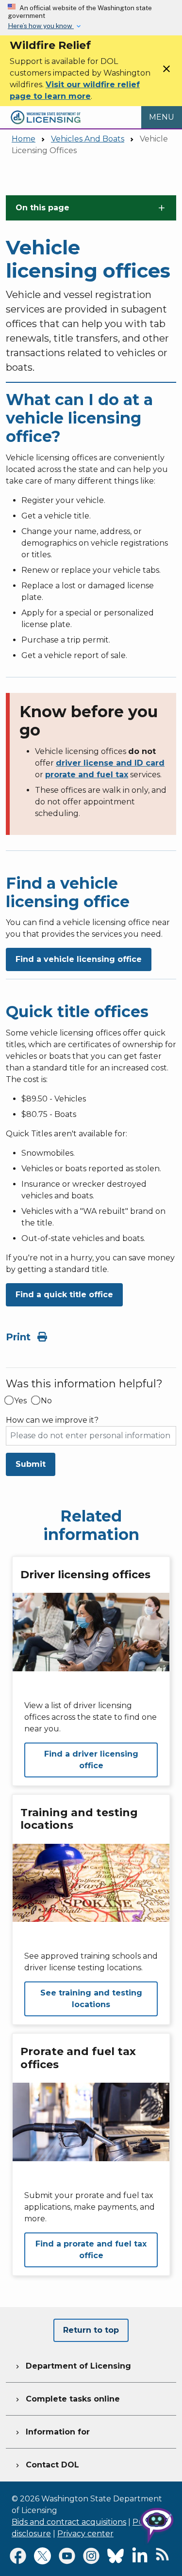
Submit (31, 1464)
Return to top (91, 2330)
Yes (20, 1401)
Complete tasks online (67, 2399)
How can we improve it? (52, 1420)
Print (20, 1337)
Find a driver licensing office (91, 1760)
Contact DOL (46, 2465)
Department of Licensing (72, 2366)
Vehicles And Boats (88, 139)
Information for (52, 2432)
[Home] (46, 112)
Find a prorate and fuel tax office (91, 2250)
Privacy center (85, 2534)
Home (24, 139)
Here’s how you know (41, 26)
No (46, 1401)
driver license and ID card (110, 763)
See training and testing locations (91, 1999)
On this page (42, 208)
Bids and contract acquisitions (69, 2522)
